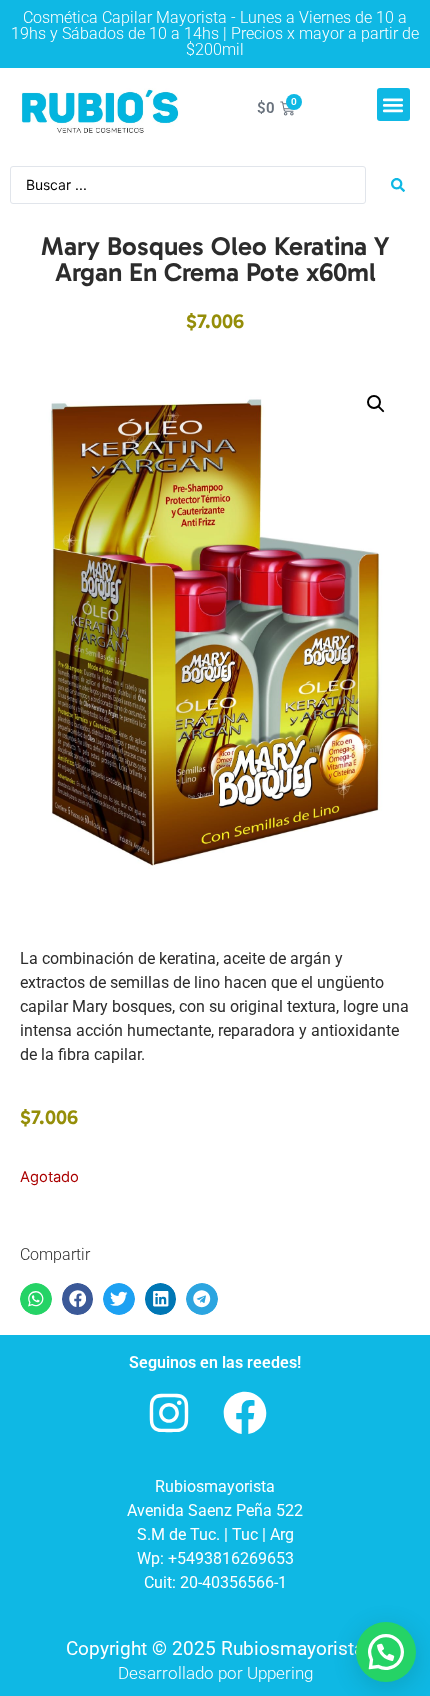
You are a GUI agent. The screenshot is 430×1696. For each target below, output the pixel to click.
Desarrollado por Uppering (215, 1673)
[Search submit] (398, 185)
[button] (393, 104)
